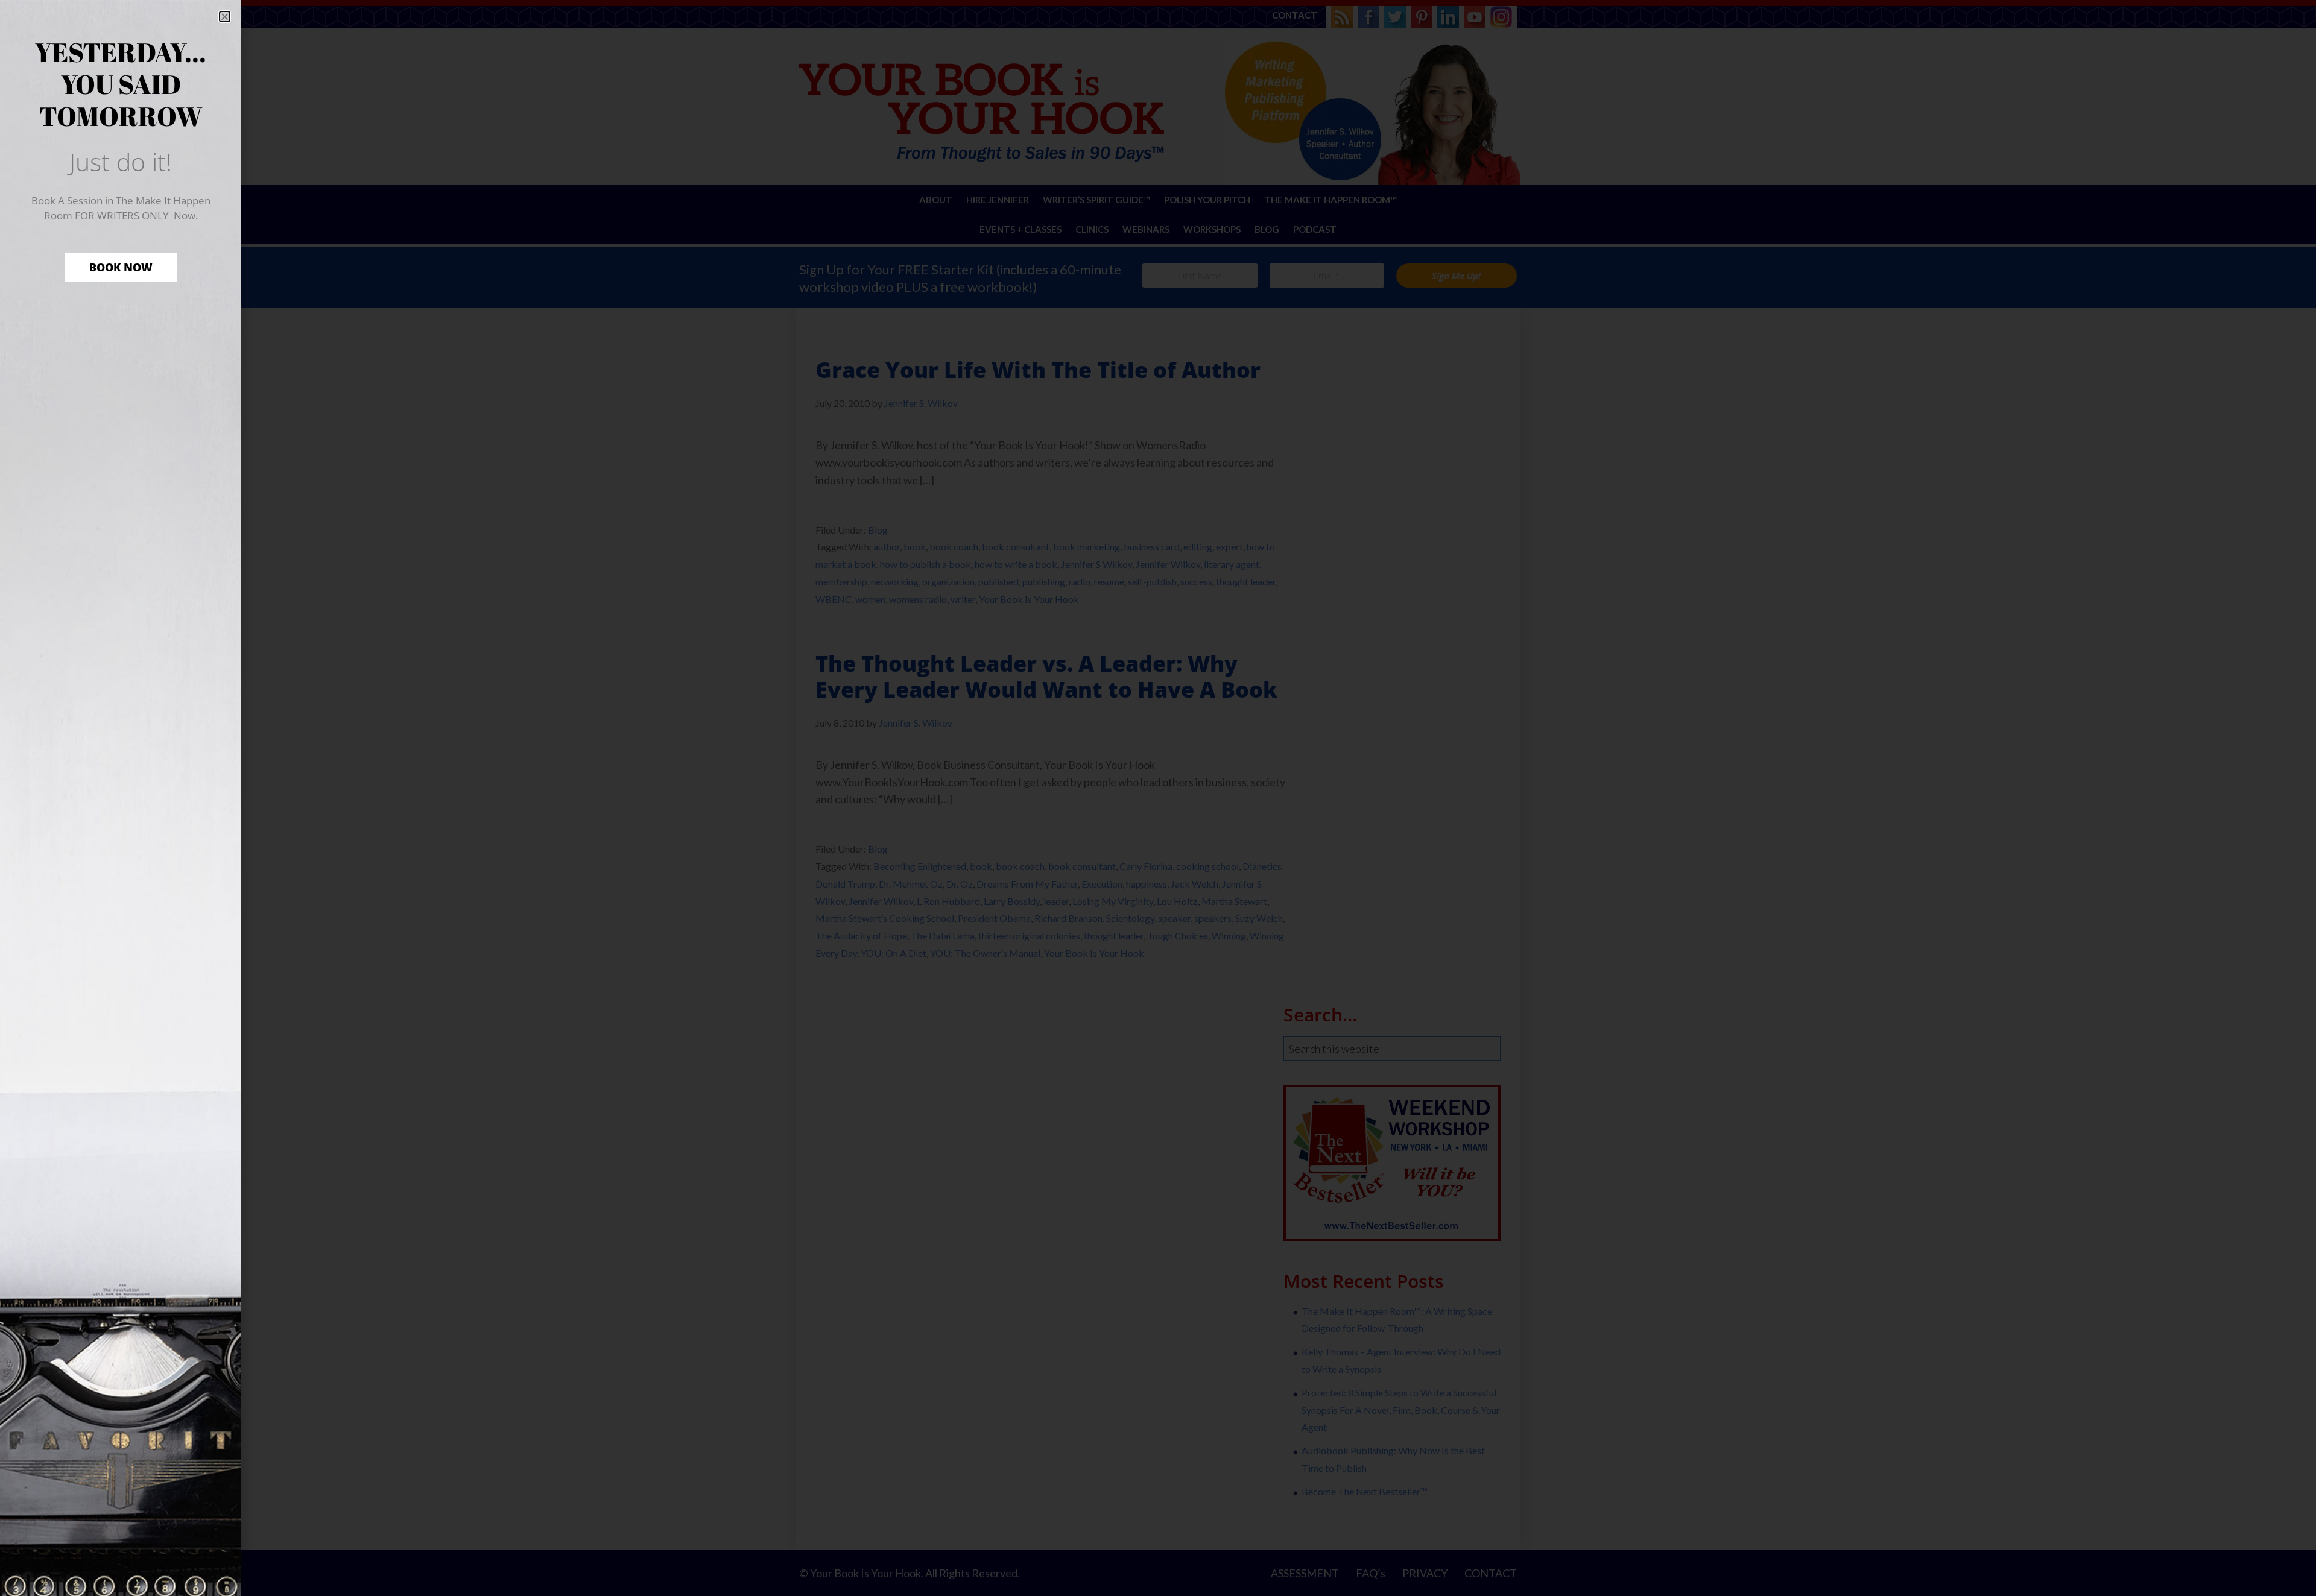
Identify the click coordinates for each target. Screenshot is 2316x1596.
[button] (225, 17)
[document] (1158, 798)
